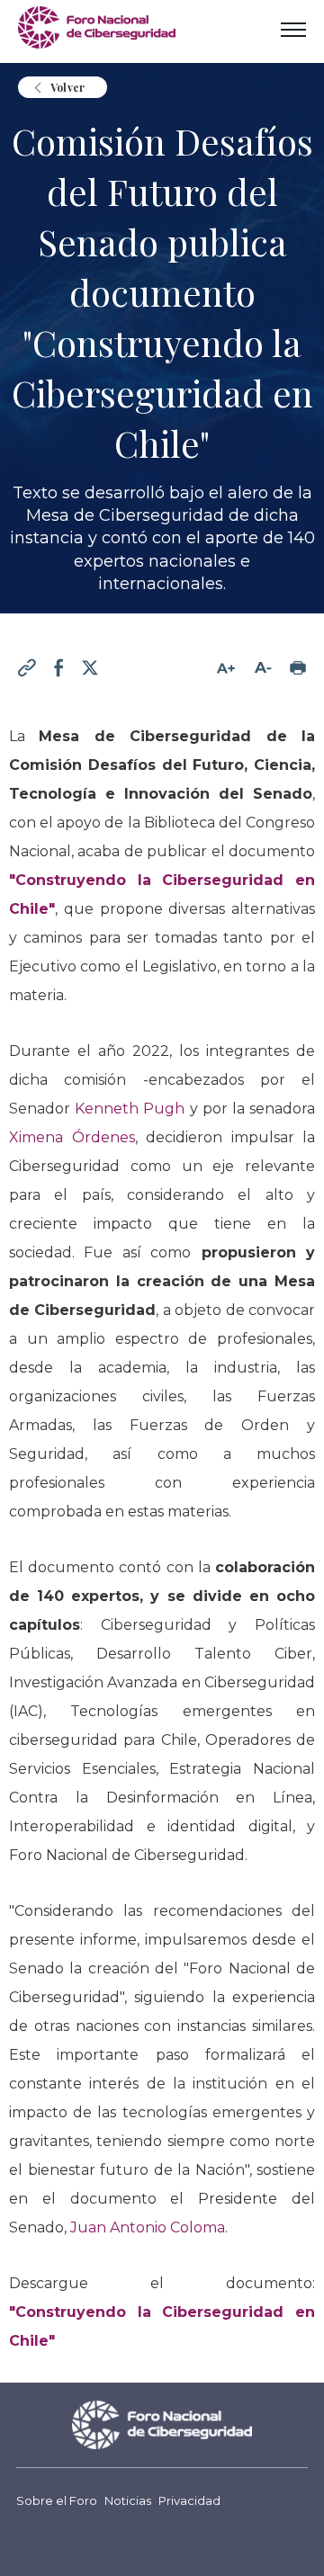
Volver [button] (67, 87)
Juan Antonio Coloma (148, 2227)
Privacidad (189, 2501)
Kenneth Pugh (130, 1109)
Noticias (128, 2501)
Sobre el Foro (57, 2501)
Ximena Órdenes (72, 1137)
